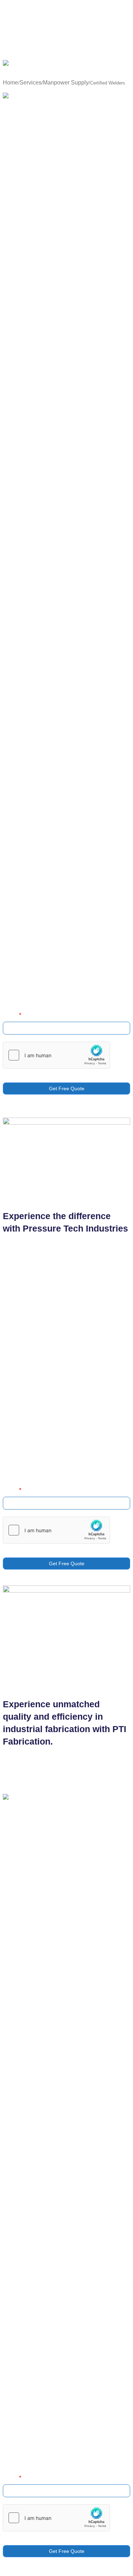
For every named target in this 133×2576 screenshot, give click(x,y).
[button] (66, 74)
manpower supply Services (71, 675)
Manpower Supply (66, 83)
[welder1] (27, 97)
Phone (12, 1015)
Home (10, 83)
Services (31, 83)
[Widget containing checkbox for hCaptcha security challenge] (56, 1055)
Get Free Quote (67, 1088)
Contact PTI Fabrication (33, 943)
